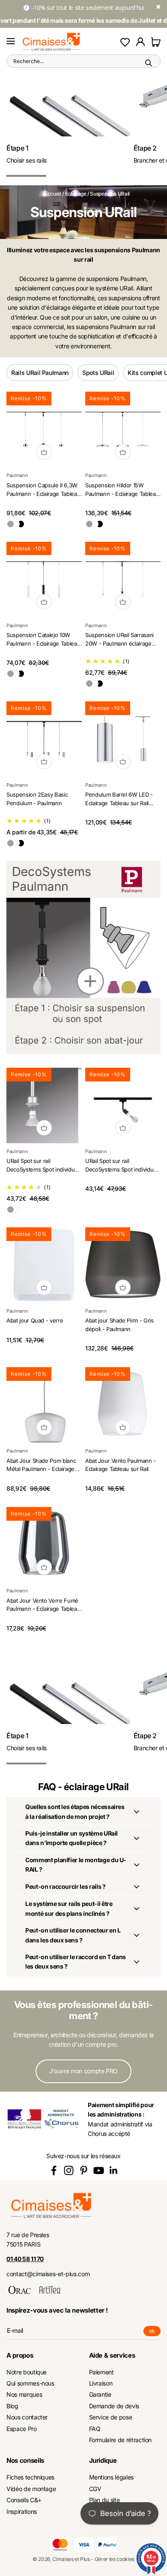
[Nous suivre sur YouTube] (99, 2170)
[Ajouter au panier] (44, 452)
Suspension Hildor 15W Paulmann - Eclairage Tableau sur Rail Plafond (122, 494)
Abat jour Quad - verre (35, 1320)
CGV (95, 2489)
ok (155, 2332)
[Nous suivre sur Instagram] (69, 2170)
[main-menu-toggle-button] (11, 42)
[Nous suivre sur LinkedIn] (114, 2170)
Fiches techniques (30, 2477)
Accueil (52, 194)
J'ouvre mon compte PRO (83, 2071)
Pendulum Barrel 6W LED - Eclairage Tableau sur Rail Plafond (119, 803)
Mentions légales (111, 2477)
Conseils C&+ (24, 2500)
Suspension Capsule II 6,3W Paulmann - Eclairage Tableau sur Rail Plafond (43, 494)
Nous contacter (27, 2417)
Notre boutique (27, 2372)
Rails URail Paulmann (40, 373)
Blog (12, 2406)
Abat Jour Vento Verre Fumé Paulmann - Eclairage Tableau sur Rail (43, 1609)
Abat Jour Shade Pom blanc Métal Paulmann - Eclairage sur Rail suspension (41, 1469)
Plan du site (104, 2500)
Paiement (101, 2372)
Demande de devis (114, 2406)
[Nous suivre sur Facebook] (54, 2170)
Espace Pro (22, 2429)
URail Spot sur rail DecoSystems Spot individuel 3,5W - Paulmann (43, 1169)
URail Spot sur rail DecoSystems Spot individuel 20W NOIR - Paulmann (122, 1169)
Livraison (101, 2383)
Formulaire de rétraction (121, 2440)
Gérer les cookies (115, 2559)
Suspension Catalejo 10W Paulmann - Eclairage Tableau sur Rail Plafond (43, 643)
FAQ (95, 2429)
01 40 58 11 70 (25, 2259)
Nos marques (24, 2394)
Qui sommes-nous (30, 2383)
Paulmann (17, 475)
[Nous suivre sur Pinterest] (84, 2170)
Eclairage (76, 194)
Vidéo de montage (31, 2489)
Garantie (100, 2394)
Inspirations (22, 2511)
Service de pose (111, 2417)
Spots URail (98, 373)
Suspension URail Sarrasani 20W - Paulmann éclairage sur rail (119, 643)
